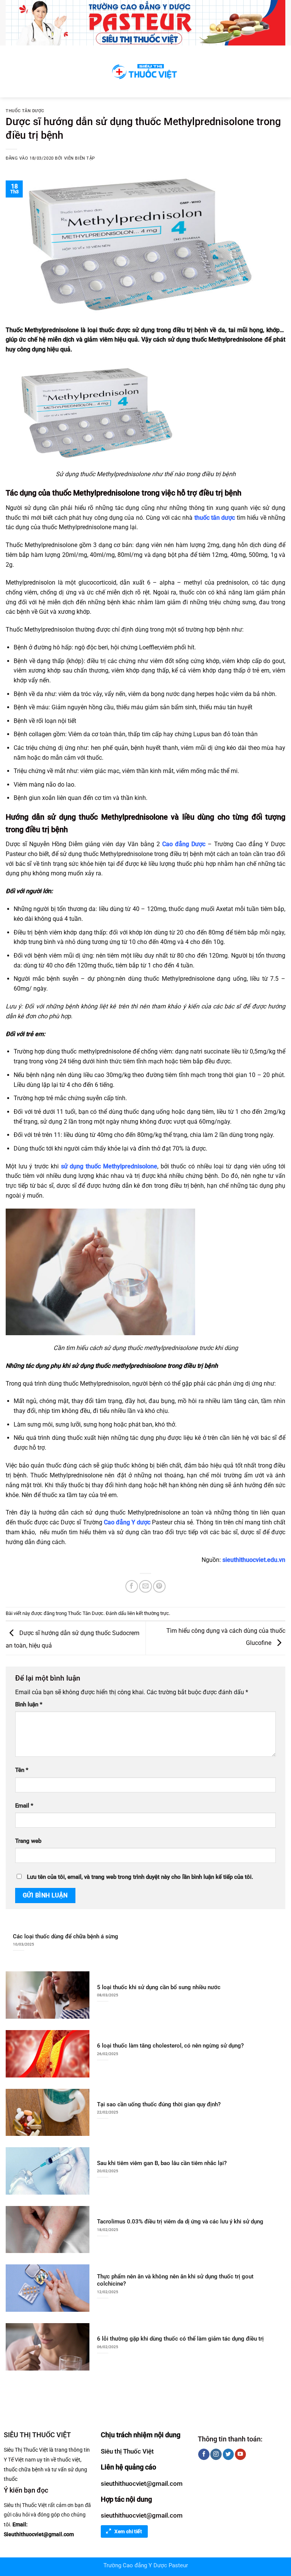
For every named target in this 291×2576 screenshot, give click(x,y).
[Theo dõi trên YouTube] (240, 2454)
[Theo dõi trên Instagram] (216, 2454)
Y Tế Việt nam (20, 2460)
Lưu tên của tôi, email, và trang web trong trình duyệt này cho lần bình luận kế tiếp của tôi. (140, 1877)
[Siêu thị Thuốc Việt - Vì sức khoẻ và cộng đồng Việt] (145, 71)
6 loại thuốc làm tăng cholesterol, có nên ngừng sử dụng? (170, 2046)
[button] (10, 71)
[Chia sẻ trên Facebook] (132, 1586)
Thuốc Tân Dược (25, 111)
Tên (22, 1770)
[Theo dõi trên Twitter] (228, 2454)
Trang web (28, 1841)
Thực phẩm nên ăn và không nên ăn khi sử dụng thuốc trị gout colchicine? (175, 2280)
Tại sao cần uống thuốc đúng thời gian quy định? (159, 2104)
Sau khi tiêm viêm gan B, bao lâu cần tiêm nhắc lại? (162, 2163)
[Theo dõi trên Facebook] (204, 2454)
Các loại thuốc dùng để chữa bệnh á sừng (66, 1936)
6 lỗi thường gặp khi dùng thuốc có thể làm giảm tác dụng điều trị (180, 2339)
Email (24, 1806)
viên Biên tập (80, 158)
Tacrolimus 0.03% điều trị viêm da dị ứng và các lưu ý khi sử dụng (180, 2222)
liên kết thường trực (148, 1613)
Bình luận (29, 1705)
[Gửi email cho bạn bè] (145, 1586)
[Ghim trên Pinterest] (159, 1586)
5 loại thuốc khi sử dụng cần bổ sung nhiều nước (159, 1987)
